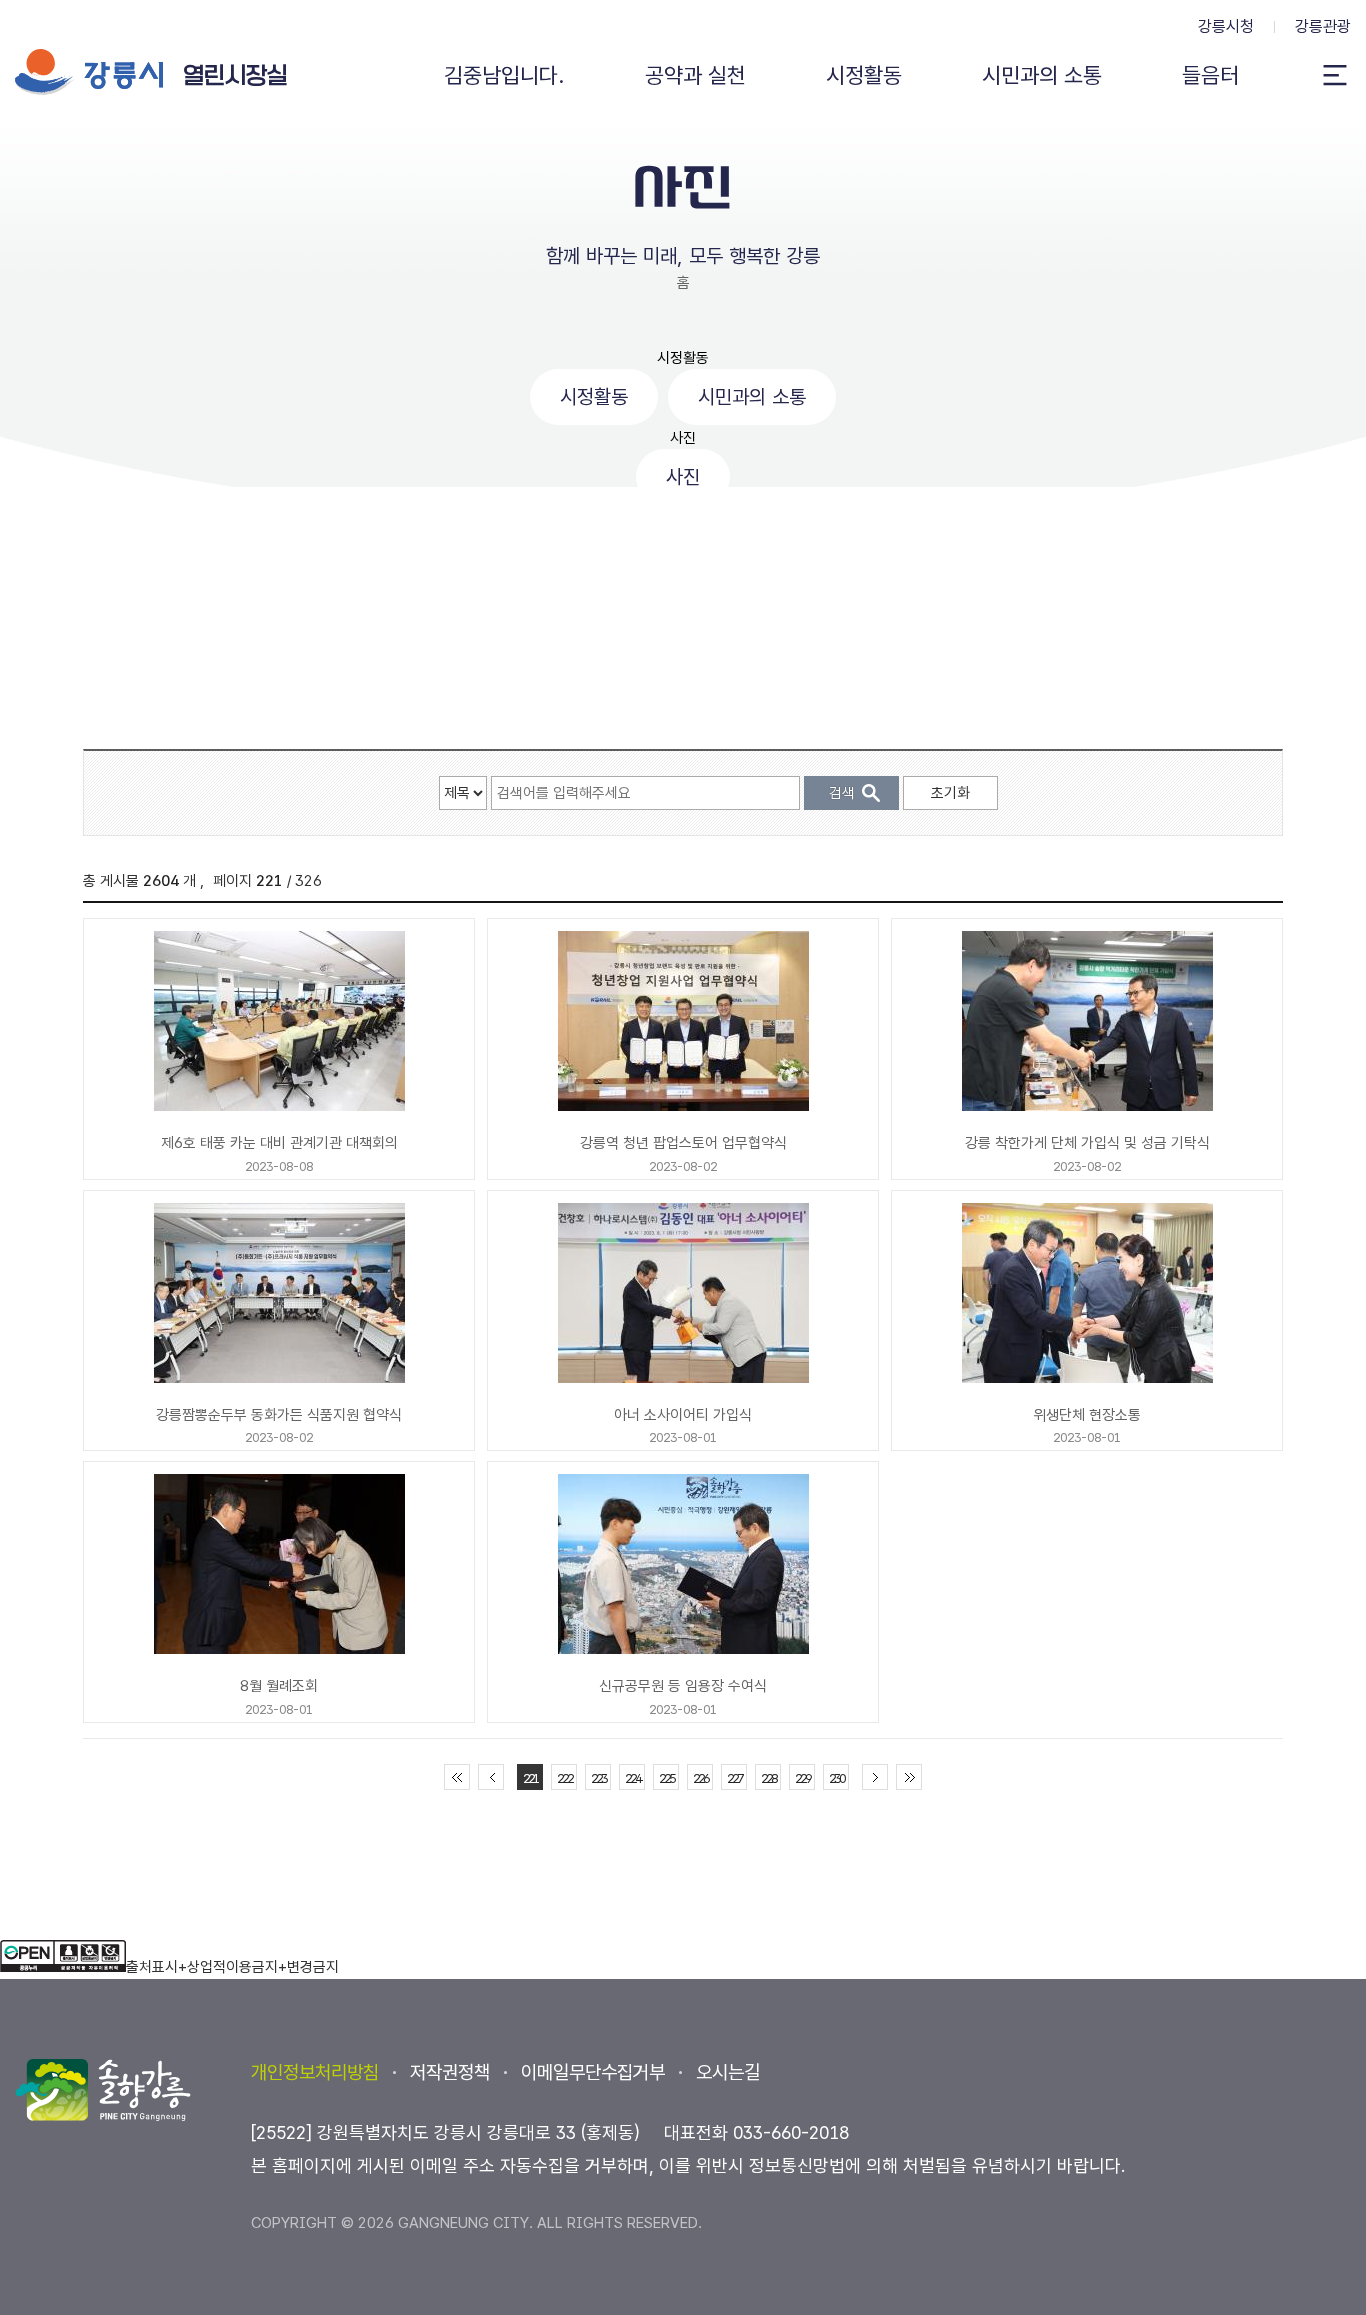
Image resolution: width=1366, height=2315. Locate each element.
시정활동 (683, 358)
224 (632, 1778)
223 (598, 1778)
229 (802, 1778)
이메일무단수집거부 (593, 2072)
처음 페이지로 (457, 1777)
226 (700, 1778)
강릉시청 (1226, 26)
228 (768, 1778)
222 (564, 1778)
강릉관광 (1323, 26)
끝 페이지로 (909, 1777)
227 (734, 1778)
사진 (683, 438)
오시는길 (728, 2072)
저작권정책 (450, 2072)
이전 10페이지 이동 (491, 1777)
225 (666, 1778)
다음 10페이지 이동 (875, 1777)
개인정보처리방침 (315, 2072)
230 (836, 1778)
